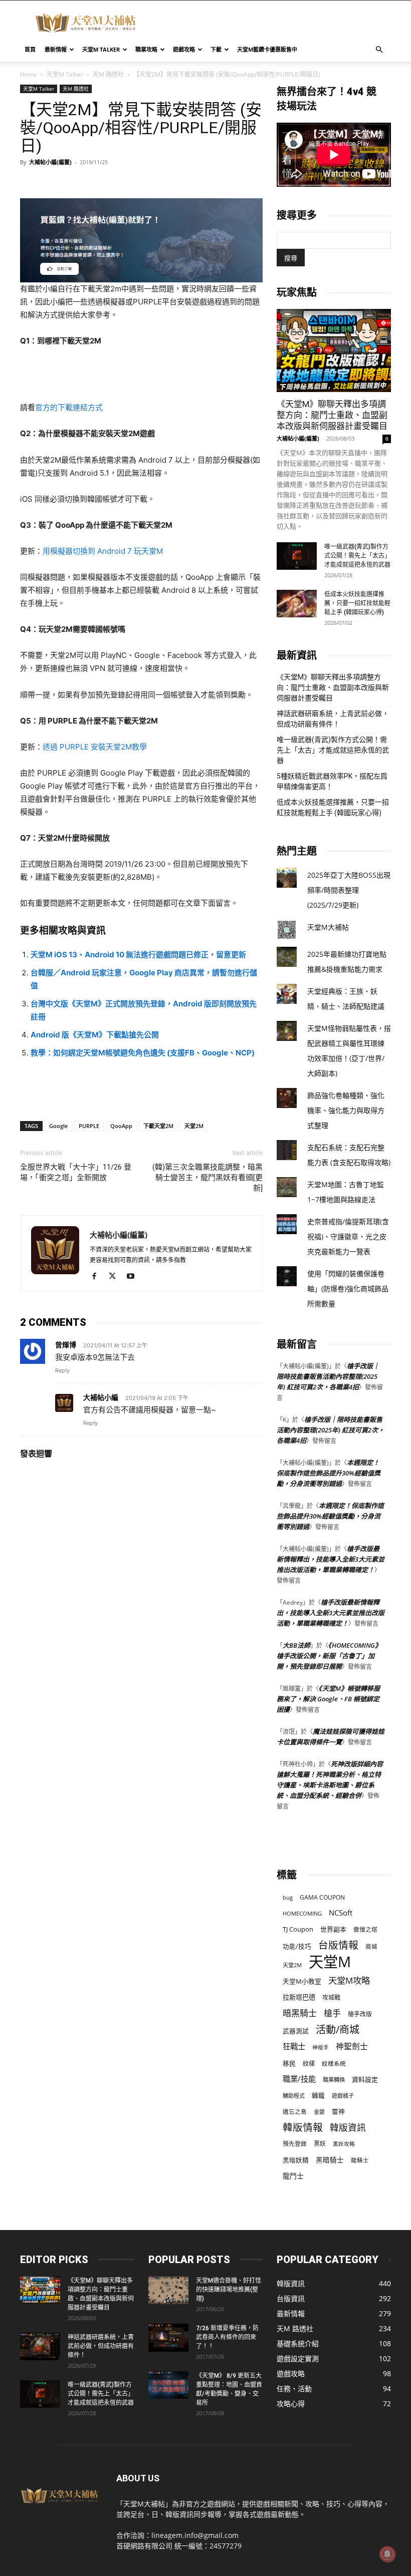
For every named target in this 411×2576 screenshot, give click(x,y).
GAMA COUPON (322, 1897)
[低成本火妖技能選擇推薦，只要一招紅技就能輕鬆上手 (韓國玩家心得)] (297, 604)
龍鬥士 (293, 2176)
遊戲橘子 (343, 2096)
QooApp (121, 1126)
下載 (216, 49)
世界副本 (333, 1929)
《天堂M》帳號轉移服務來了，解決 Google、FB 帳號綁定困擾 (328, 1699)
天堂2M (194, 1126)
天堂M (330, 1962)
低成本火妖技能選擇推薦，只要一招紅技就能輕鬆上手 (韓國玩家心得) (357, 603)
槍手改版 (360, 2014)
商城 (371, 1946)
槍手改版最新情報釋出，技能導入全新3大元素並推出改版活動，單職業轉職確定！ (331, 1559)
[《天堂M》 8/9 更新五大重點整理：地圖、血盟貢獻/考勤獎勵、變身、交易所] (168, 2385)
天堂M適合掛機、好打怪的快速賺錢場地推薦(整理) (229, 2290)
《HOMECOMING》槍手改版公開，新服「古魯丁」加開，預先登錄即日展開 (329, 1656)
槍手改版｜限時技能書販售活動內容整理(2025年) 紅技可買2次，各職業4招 (328, 1376)
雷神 (338, 2112)
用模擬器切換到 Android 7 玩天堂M (103, 551)
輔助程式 (294, 2096)
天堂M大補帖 (328, 927)
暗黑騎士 (300, 2013)
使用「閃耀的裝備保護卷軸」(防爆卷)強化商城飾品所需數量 (348, 1289)
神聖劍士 (352, 2047)
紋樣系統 (334, 2063)
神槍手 (321, 2047)
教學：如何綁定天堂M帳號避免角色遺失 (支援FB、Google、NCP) (143, 1053)
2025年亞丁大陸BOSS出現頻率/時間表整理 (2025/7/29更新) (349, 890)
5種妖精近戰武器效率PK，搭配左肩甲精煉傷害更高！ (332, 781)
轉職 (318, 2096)
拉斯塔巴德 (299, 1997)
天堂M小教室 (302, 1981)
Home (29, 74)
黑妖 (320, 2144)
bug (288, 1897)
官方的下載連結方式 (69, 407)
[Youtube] (134, 1277)
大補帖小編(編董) (50, 162)
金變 (319, 2112)
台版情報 (338, 1945)
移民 (289, 2063)
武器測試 (296, 2031)
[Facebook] (98, 1277)
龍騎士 (360, 2160)
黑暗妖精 (296, 2160)
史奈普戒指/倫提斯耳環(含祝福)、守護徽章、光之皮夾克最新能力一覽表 (348, 1236)
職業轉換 (334, 2080)
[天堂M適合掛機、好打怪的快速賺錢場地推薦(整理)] (168, 2290)
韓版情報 (303, 2127)
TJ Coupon (298, 1929)
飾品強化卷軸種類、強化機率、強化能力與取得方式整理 (346, 1110)
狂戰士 (294, 2047)
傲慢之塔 (365, 1929)
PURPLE (89, 1126)
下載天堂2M (158, 1126)
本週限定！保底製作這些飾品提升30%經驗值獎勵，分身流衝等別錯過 (329, 1473)
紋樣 (309, 2064)
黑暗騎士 (330, 2160)
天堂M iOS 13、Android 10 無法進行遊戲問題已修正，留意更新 (138, 955)
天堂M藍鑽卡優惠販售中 (267, 49)
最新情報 (56, 49)
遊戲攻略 (184, 49)
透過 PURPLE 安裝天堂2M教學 (95, 747)
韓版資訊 (348, 2128)
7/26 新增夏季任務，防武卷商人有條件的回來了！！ (227, 2337)
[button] (379, 50)
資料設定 (365, 2079)
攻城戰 (331, 1997)
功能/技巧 (297, 1946)
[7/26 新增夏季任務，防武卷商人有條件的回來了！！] (168, 2338)
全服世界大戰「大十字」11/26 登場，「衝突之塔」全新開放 (76, 1172)
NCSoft (341, 1913)
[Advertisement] (273, 23)
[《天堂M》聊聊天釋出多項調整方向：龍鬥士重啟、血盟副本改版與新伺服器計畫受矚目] (334, 350)
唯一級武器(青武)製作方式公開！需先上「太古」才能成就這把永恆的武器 (357, 556)
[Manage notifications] (387, 2554)
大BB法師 (296, 1645)
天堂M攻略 (349, 1980)
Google (58, 1126)
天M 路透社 (108, 74)
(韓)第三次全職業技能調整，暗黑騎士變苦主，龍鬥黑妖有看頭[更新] (208, 1178)
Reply (62, 1370)
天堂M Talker (101, 49)
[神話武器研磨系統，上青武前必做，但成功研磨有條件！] (40, 2346)
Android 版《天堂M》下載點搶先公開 (95, 1035)
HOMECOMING (302, 1913)
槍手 (332, 2013)
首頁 (30, 49)
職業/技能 (299, 2079)
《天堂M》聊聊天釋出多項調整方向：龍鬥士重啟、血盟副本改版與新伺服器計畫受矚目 (332, 415)
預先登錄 (295, 2143)
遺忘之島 (295, 2112)
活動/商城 (338, 2030)
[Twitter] (116, 1277)
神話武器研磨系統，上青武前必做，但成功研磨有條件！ (333, 719)
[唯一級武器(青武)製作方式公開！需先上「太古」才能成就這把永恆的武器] (297, 556)
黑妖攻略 (344, 2144)
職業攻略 (146, 49)
